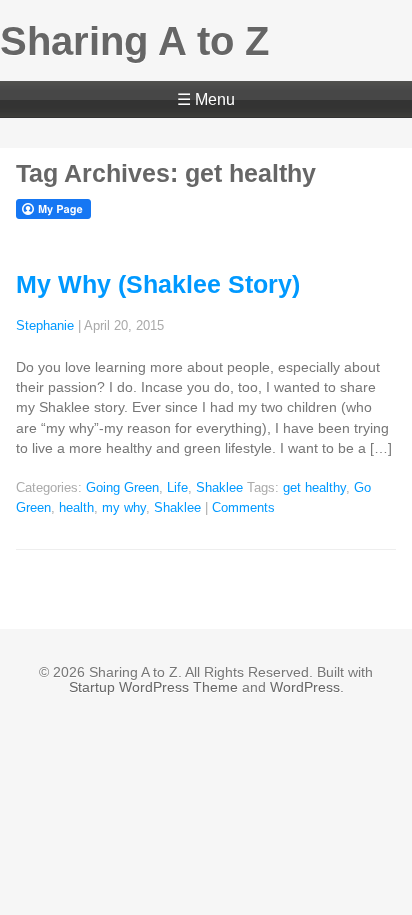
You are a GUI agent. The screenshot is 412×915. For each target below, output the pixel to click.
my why (124, 508)
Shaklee (219, 488)
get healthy (314, 488)
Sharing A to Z (134, 41)
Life (177, 488)
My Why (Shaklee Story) (158, 284)
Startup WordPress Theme (153, 687)
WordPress (305, 687)
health (76, 508)
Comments (243, 508)
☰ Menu (206, 99)
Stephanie (45, 326)
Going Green (122, 488)
